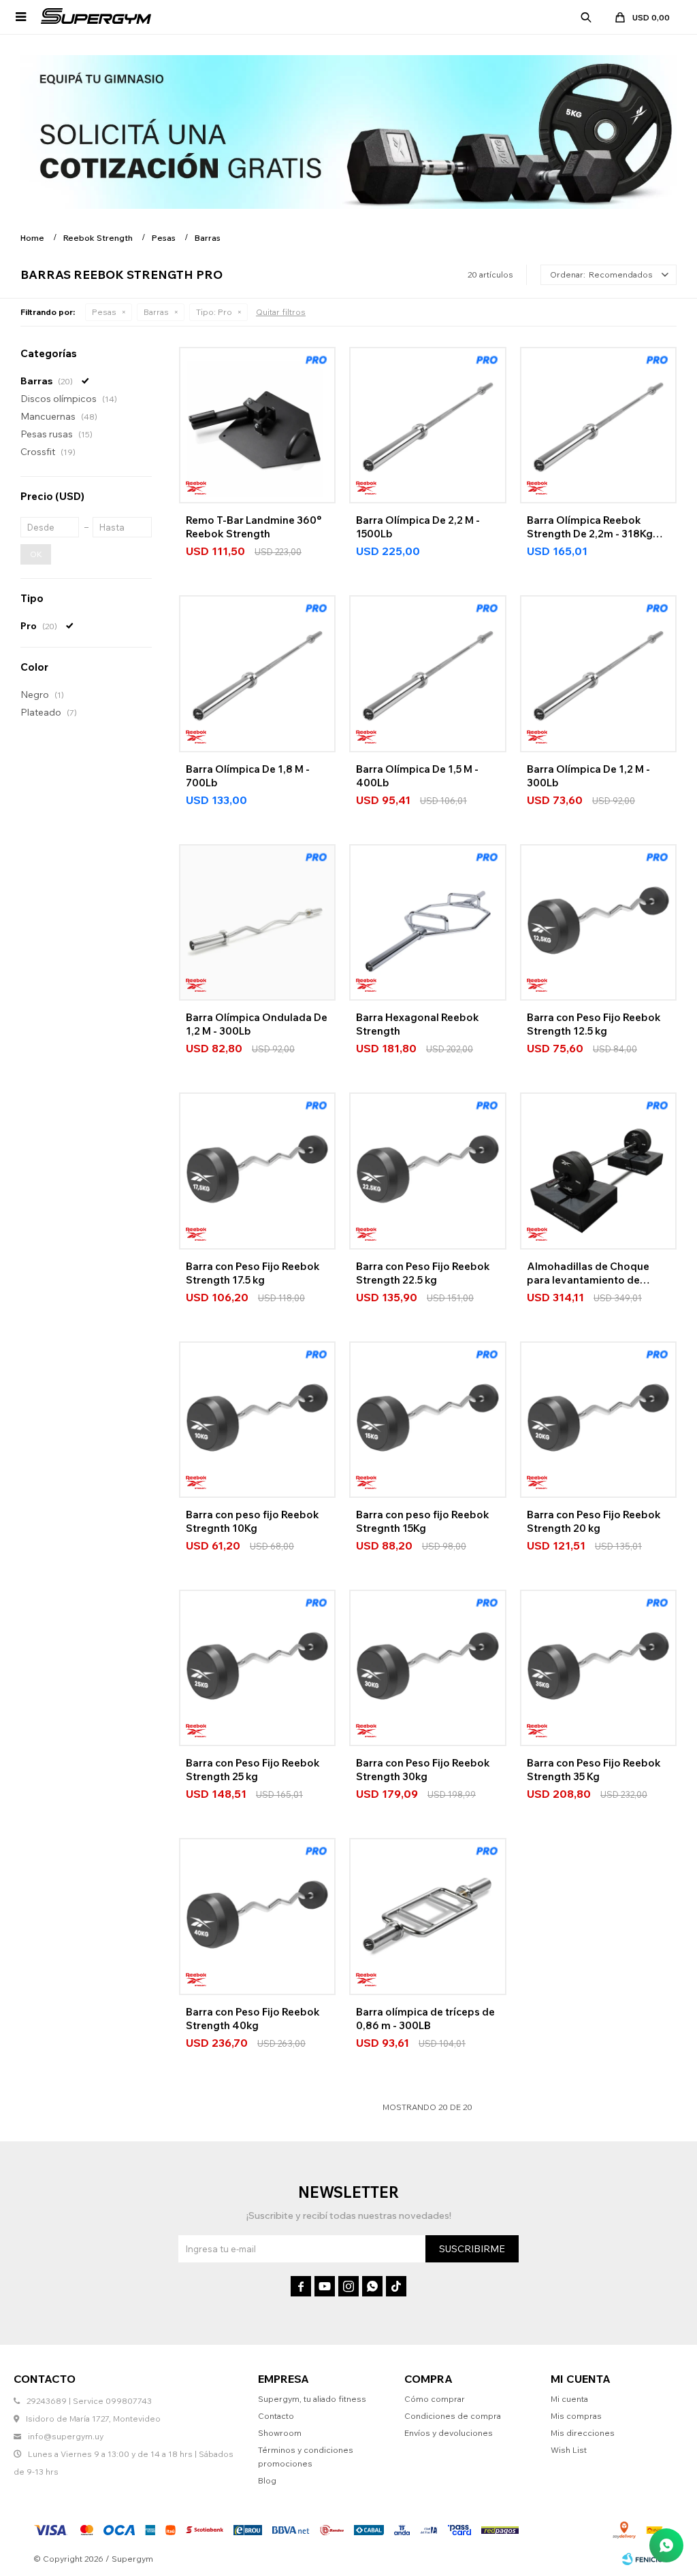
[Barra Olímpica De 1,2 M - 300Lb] (598, 673)
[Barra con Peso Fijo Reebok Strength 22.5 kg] (427, 1171)
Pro (214, 312)
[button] (586, 17)
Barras (156, 312)
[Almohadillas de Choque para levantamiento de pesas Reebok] (598, 1171)
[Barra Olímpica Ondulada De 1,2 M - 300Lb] (257, 922)
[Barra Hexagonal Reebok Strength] (427, 922)
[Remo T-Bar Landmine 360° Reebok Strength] (257, 425)
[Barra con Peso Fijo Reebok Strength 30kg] (427, 1668)
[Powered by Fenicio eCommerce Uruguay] (643, 2559)
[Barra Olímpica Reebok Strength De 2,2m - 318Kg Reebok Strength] (598, 425)
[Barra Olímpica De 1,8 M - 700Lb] (257, 673)
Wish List (569, 2450)
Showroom (280, 2433)
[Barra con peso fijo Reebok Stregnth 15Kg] (427, 1420)
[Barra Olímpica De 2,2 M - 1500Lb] (427, 425)
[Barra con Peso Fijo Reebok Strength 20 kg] (598, 1420)
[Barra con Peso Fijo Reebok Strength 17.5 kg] (257, 1171)
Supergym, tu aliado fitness (312, 2399)
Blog (267, 2480)
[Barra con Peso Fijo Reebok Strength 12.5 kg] (598, 922)
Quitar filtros (281, 312)
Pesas (104, 312)
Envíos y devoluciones (449, 2433)
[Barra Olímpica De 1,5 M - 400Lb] (427, 673)
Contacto (276, 2416)
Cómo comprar (435, 2399)
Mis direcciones (583, 2433)
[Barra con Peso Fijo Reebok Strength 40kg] (257, 1916)
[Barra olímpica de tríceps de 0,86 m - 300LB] (427, 1916)
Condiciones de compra (453, 2416)
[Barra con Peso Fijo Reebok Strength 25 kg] (257, 1668)
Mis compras (576, 2416)
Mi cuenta (569, 2399)
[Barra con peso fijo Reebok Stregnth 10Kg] (257, 1420)
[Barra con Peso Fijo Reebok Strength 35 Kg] (598, 1668)
